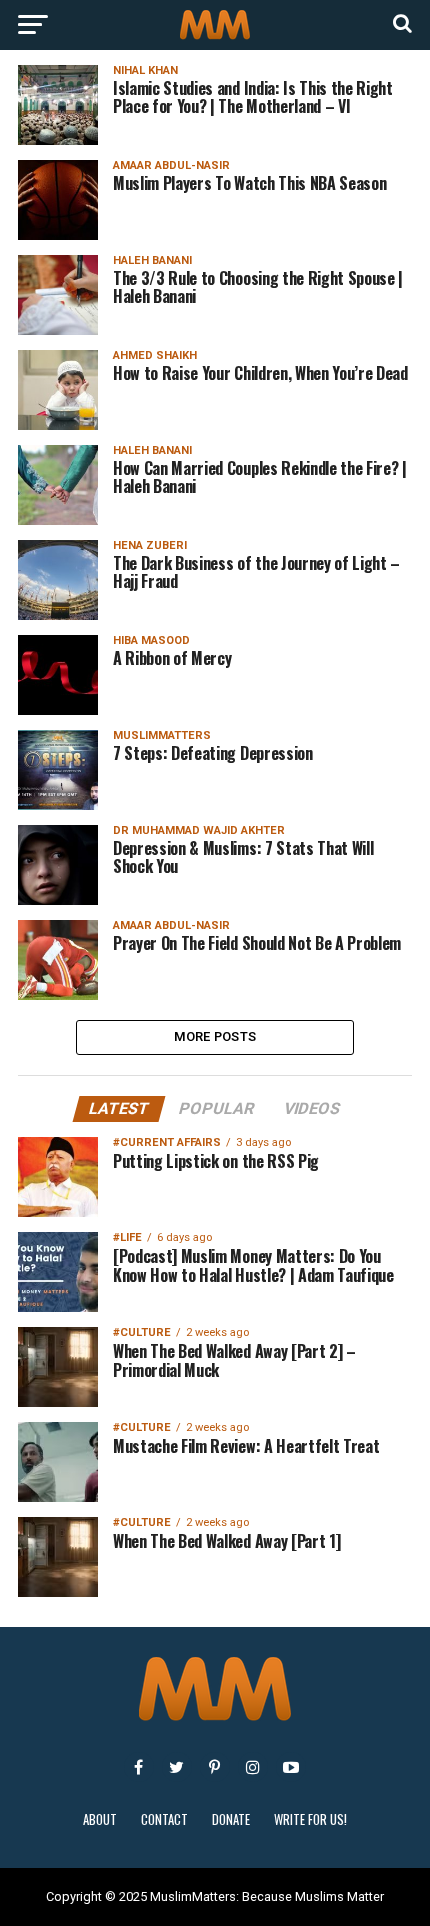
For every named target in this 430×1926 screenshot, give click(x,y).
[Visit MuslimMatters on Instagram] (253, 1767)
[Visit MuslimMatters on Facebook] (139, 1767)
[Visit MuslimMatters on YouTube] (291, 1767)
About (100, 1819)
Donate (231, 1819)
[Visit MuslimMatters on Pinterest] (215, 1767)
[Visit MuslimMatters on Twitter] (177, 1767)
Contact (164, 1819)
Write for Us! (310, 1819)
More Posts (215, 1036)
